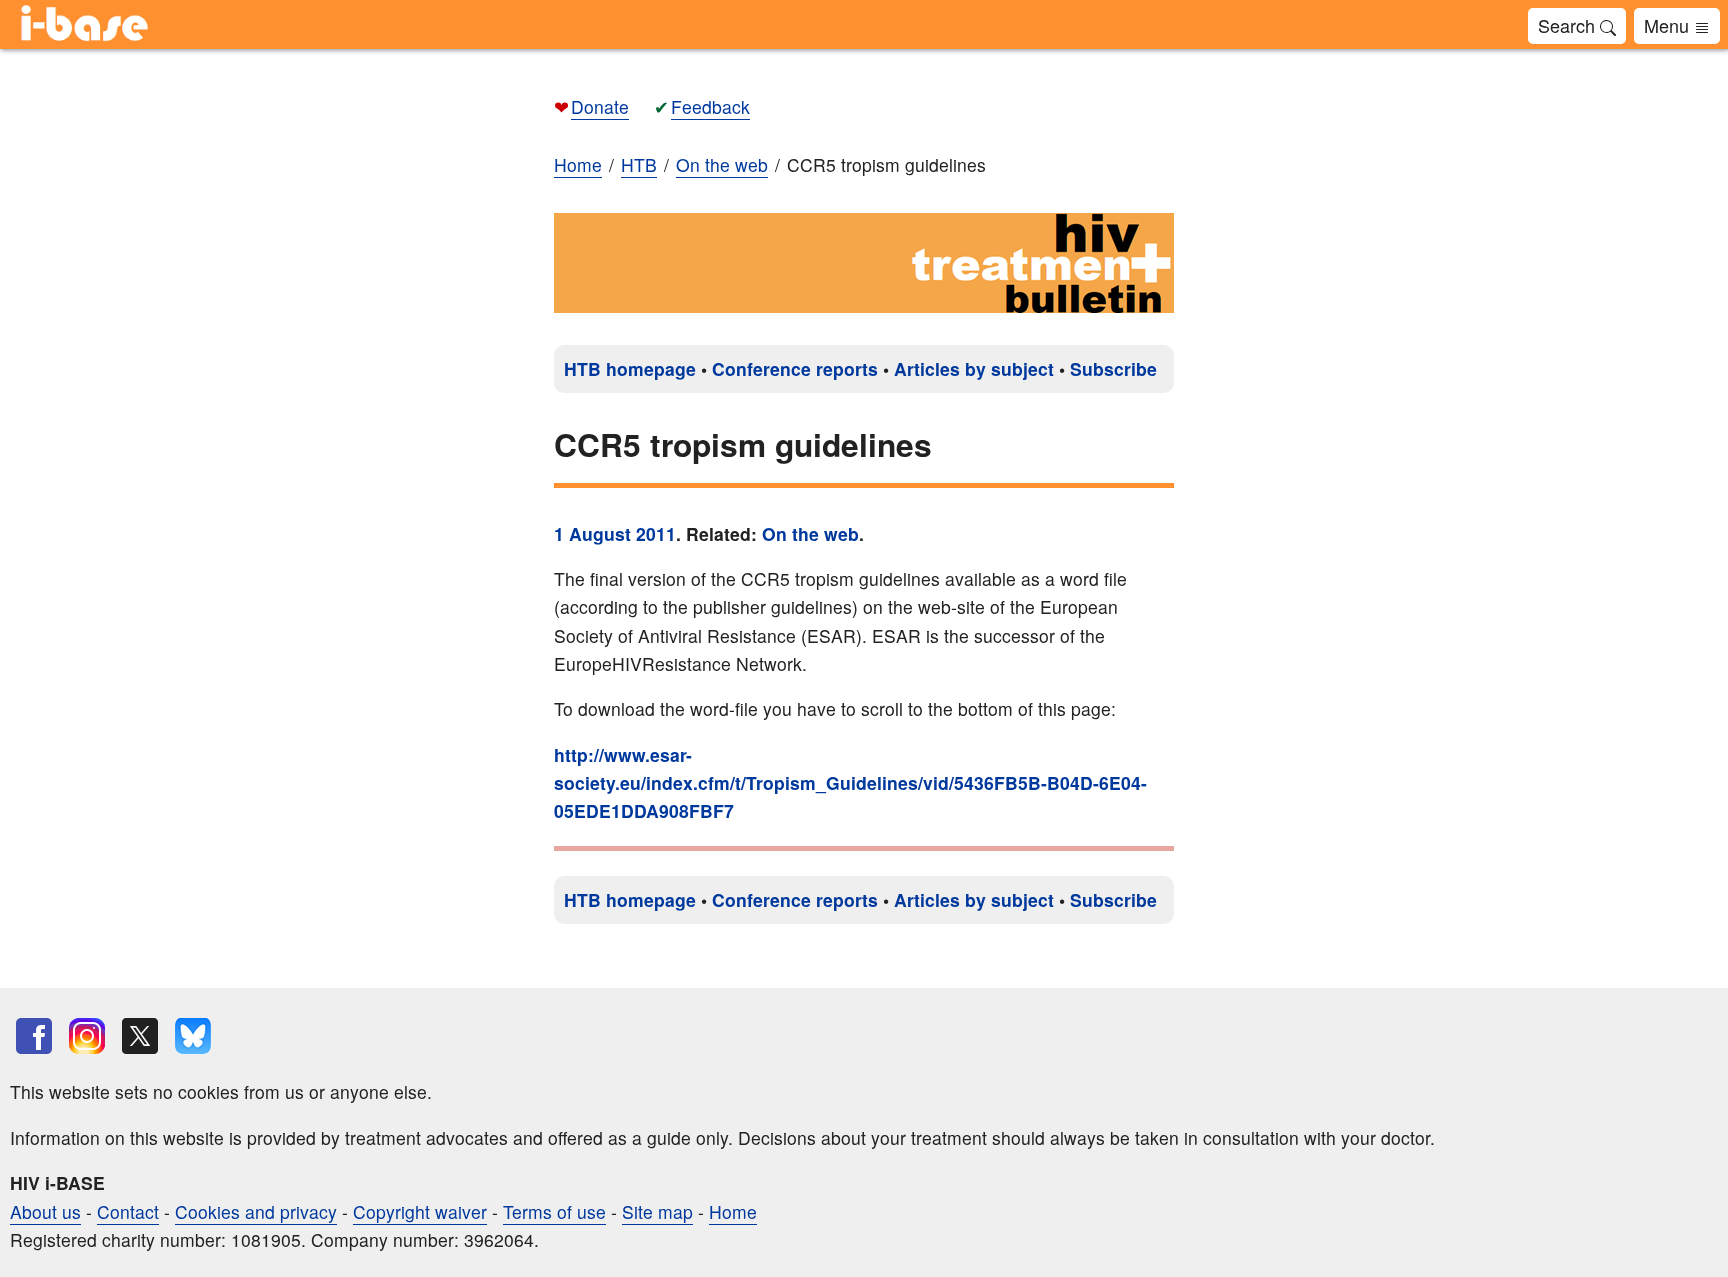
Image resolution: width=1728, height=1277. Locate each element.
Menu (1669, 25)
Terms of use (554, 1211)
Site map (657, 1211)
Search (1569, 25)
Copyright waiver (420, 1211)
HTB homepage (630, 368)
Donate (600, 106)
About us (45, 1211)
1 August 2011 (615, 533)
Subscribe (1113, 368)
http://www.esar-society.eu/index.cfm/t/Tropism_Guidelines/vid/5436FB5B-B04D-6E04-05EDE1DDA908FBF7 (850, 782)
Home (578, 164)
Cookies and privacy (256, 1211)
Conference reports (795, 368)
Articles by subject (974, 368)
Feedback (710, 106)
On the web (810, 533)
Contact (128, 1211)
